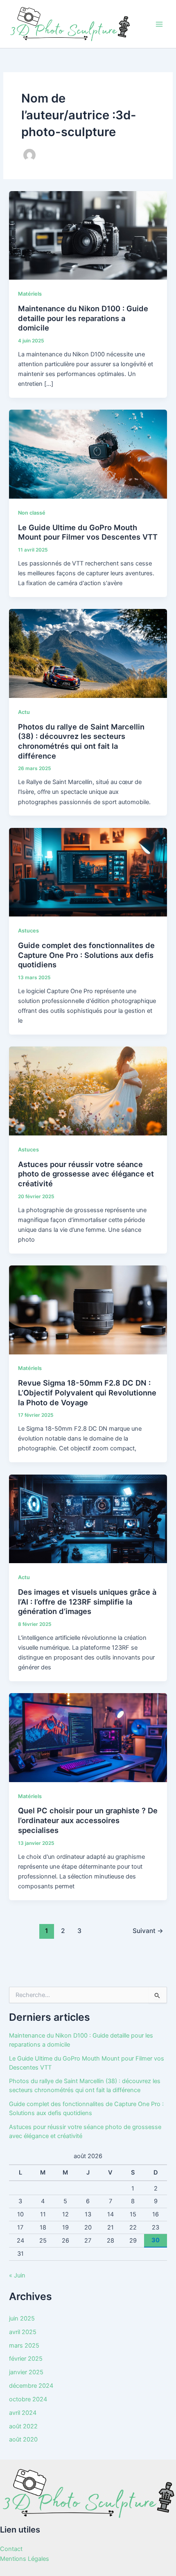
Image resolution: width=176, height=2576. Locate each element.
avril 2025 (23, 2332)
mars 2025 (24, 2346)
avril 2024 (23, 2413)
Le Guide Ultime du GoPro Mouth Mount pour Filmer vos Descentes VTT (88, 532)
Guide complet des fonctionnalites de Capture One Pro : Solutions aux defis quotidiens (86, 955)
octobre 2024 (28, 2399)
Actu (24, 712)
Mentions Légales (25, 2559)
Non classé (32, 513)
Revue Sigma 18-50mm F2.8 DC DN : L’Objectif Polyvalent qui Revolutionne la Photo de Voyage (87, 1392)
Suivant (148, 1931)
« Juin (17, 2275)
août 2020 (23, 2439)
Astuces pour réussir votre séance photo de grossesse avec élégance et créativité (86, 1174)
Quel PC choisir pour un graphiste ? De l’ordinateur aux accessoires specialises (88, 1820)
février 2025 (26, 2359)
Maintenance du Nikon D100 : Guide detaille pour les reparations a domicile (83, 318)
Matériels (30, 294)
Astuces (28, 931)
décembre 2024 (31, 2386)
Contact (11, 2549)
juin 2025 (22, 2318)
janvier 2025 (26, 2372)
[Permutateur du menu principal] (159, 24)
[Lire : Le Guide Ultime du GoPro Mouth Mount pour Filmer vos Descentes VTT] (88, 454)
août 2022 (23, 2426)
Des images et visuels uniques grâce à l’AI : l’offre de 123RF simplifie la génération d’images (87, 1601)
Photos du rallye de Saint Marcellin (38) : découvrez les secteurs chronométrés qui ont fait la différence (81, 741)
